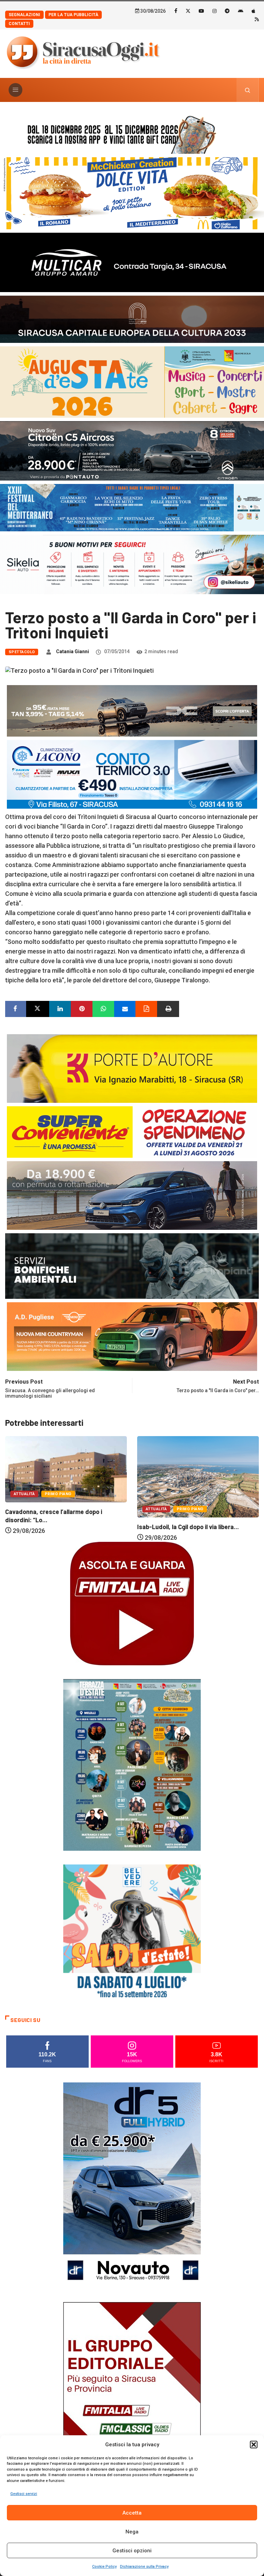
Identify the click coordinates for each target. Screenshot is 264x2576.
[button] (254, 2445)
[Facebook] (176, 11)
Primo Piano (58, 1509)
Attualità (24, 1509)
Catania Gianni (73, 651)
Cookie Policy (104, 2567)
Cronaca (155, 1492)
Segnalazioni (24, 15)
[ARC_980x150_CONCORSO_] (132, 133)
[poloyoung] (132, 1195)
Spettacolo (22, 652)
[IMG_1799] (132, 1131)
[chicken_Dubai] (132, 193)
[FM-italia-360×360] (132, 1603)
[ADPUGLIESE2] (132, 1336)
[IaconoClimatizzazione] (132, 774)
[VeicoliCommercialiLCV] (132, 262)
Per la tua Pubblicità (73, 15)
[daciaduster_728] (132, 710)
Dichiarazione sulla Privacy (144, 2567)
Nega (132, 2532)
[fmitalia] (132, 507)
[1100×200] (132, 319)
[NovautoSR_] (132, 2185)
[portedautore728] (132, 1068)
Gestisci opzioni (132, 2551)
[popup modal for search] (248, 90)
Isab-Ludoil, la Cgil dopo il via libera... (56, 1527)
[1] (132, 2405)
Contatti (19, 24)
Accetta (132, 2513)
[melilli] (132, 1764)
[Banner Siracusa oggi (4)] (132, 450)
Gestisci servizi (24, 2494)
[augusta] (132, 382)
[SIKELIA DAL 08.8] (132, 564)
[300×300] (132, 1933)
